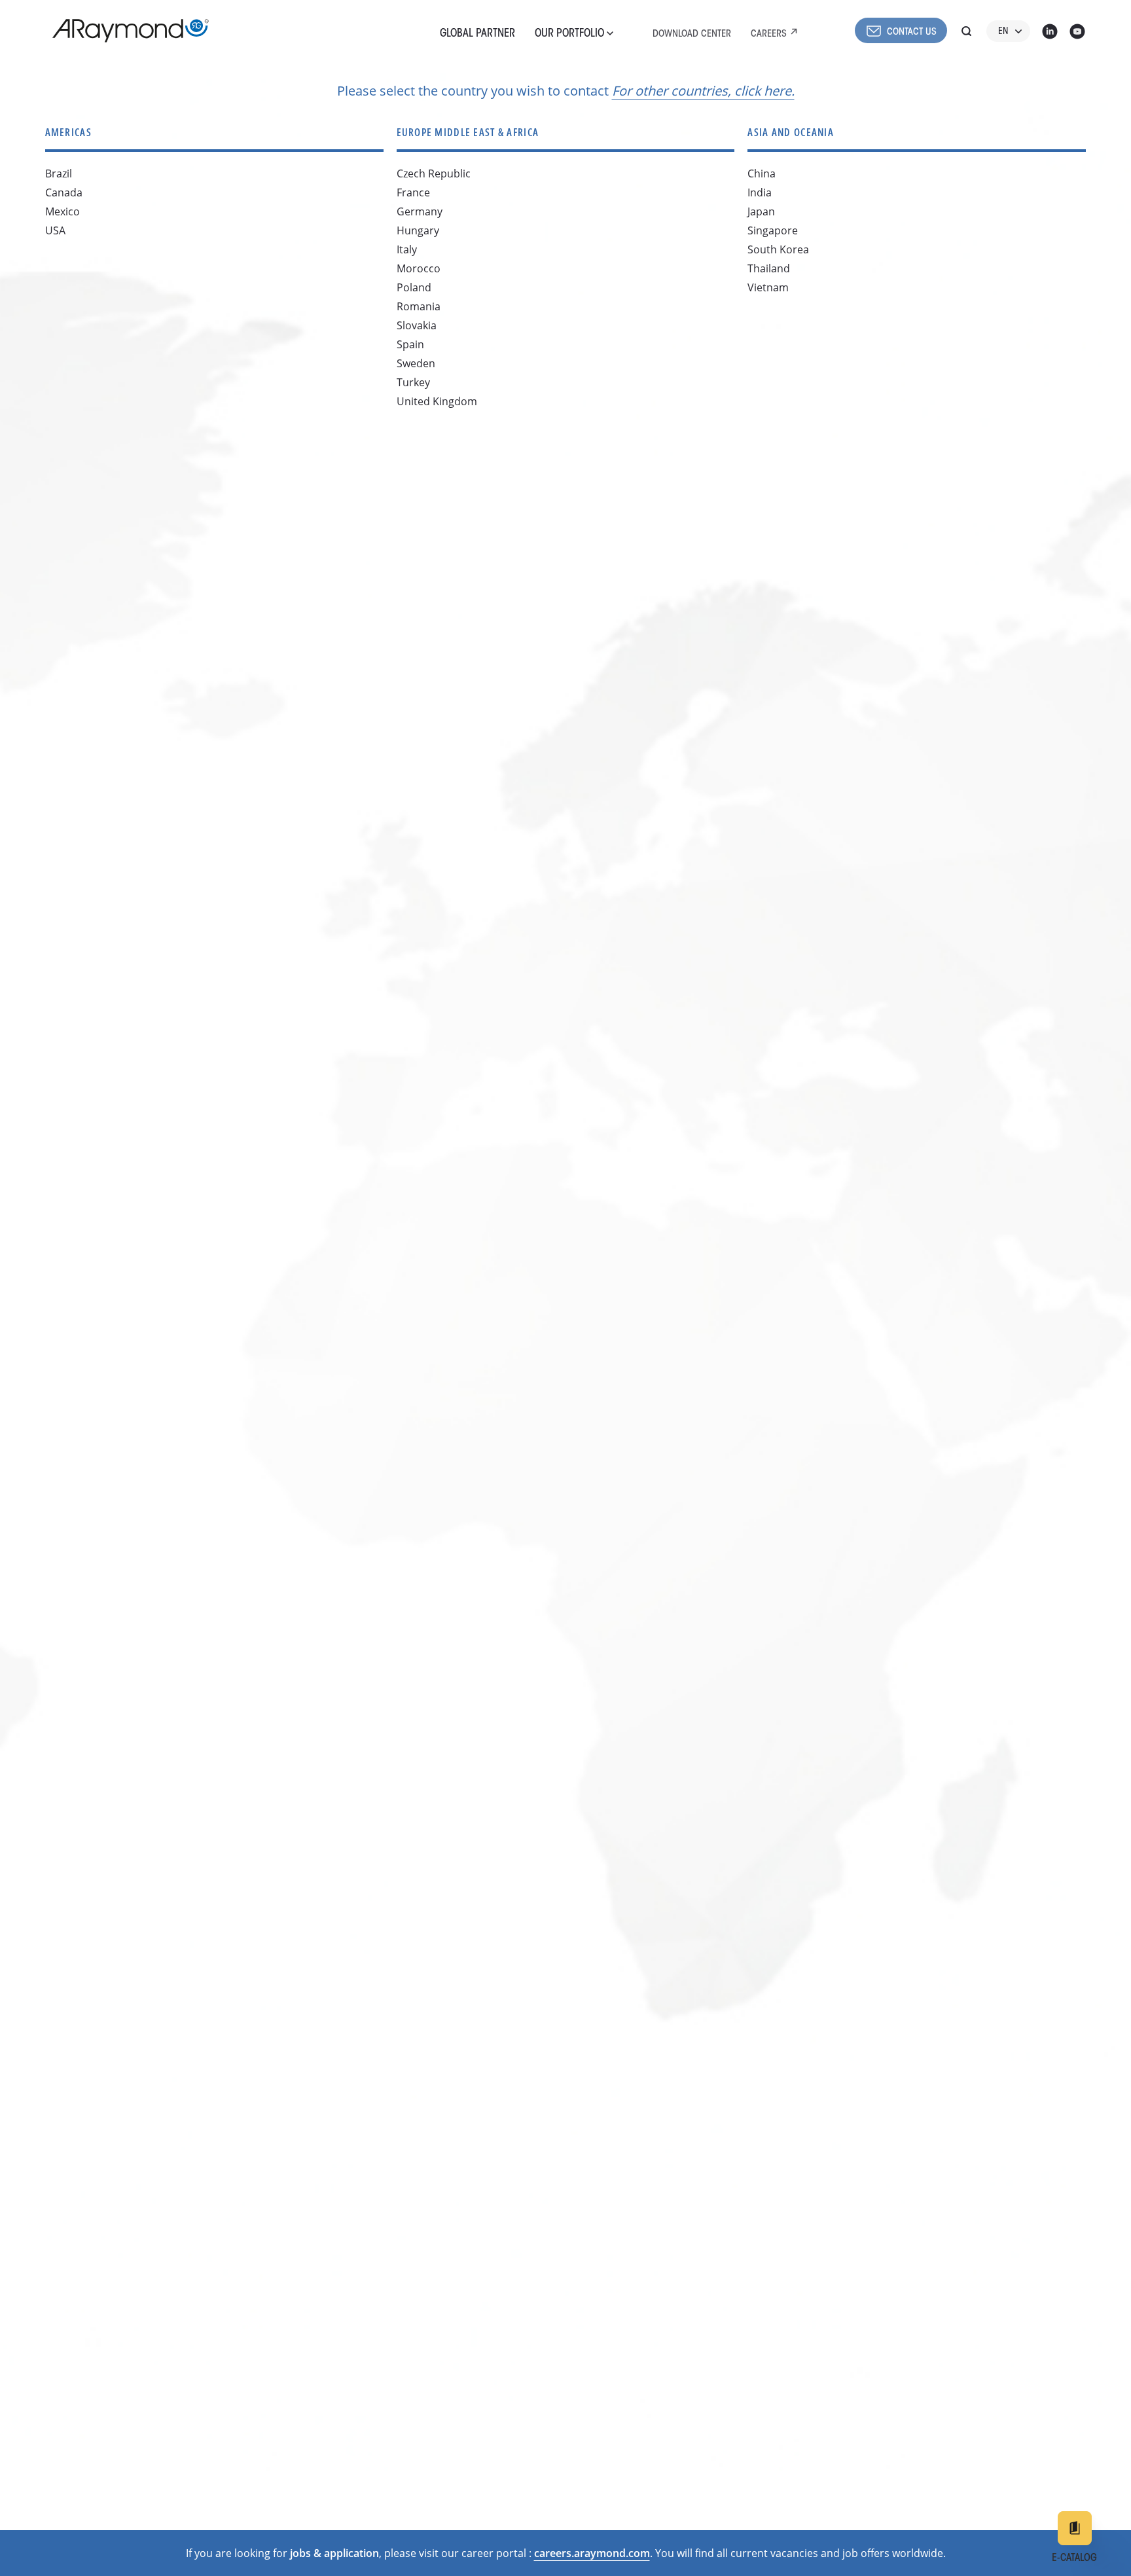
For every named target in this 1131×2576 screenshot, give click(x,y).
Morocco (419, 268)
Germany (420, 211)
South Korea (778, 249)
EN (1003, 32)
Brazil (59, 173)
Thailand (769, 268)
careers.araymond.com (592, 2553)
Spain (410, 344)
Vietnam (768, 287)
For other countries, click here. (703, 91)
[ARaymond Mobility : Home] (124, 31)
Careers (769, 34)
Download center (692, 34)
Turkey (413, 382)
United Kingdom (437, 401)
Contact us (912, 32)
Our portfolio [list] (571, 34)
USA (55, 230)
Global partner (477, 34)
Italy (407, 249)
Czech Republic (434, 173)
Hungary (418, 230)
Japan (761, 211)
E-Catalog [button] (1074, 2558)
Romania (419, 306)
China (762, 173)
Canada (64, 192)
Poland (414, 287)
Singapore (773, 230)
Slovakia (417, 325)
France (413, 192)
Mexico (63, 211)
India (760, 192)
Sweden (416, 363)
